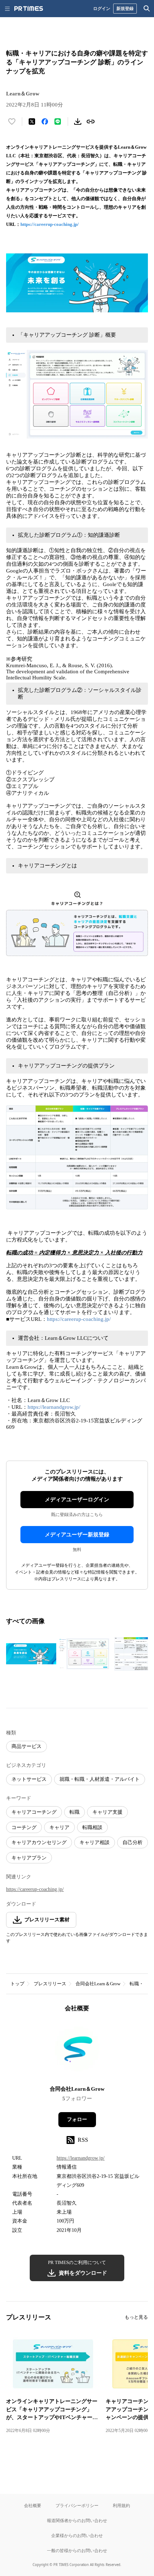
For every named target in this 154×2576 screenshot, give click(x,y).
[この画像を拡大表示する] (31, 1654)
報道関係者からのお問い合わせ (77, 2520)
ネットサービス (29, 1779)
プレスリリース (50, 1984)
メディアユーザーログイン (77, 1500)
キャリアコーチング (34, 1812)
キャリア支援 (107, 1812)
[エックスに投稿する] (32, 122)
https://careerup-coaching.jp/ (50, 224)
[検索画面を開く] (147, 9)
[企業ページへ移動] (77, 2051)
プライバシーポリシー (77, 2505)
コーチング (24, 1827)
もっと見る (136, 2317)
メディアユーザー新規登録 (77, 1535)
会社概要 (33, 2505)
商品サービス (27, 1746)
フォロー (77, 2119)
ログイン (102, 8)
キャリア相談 (95, 1842)
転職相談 (92, 1827)
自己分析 (133, 1842)
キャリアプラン (29, 1858)
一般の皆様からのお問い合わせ (77, 2550)
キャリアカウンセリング (39, 1842)
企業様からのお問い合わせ (77, 2535)
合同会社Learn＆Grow (98, 1984)
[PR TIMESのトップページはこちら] (29, 9)
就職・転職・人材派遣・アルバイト (100, 1779)
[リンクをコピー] (91, 122)
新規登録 (125, 8)
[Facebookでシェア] (45, 122)
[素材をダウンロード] (78, 122)
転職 (74, 1812)
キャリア (59, 1827)
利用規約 (121, 2505)
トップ (17, 1984)
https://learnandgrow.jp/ (54, 1407)
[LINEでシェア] (58, 122)
